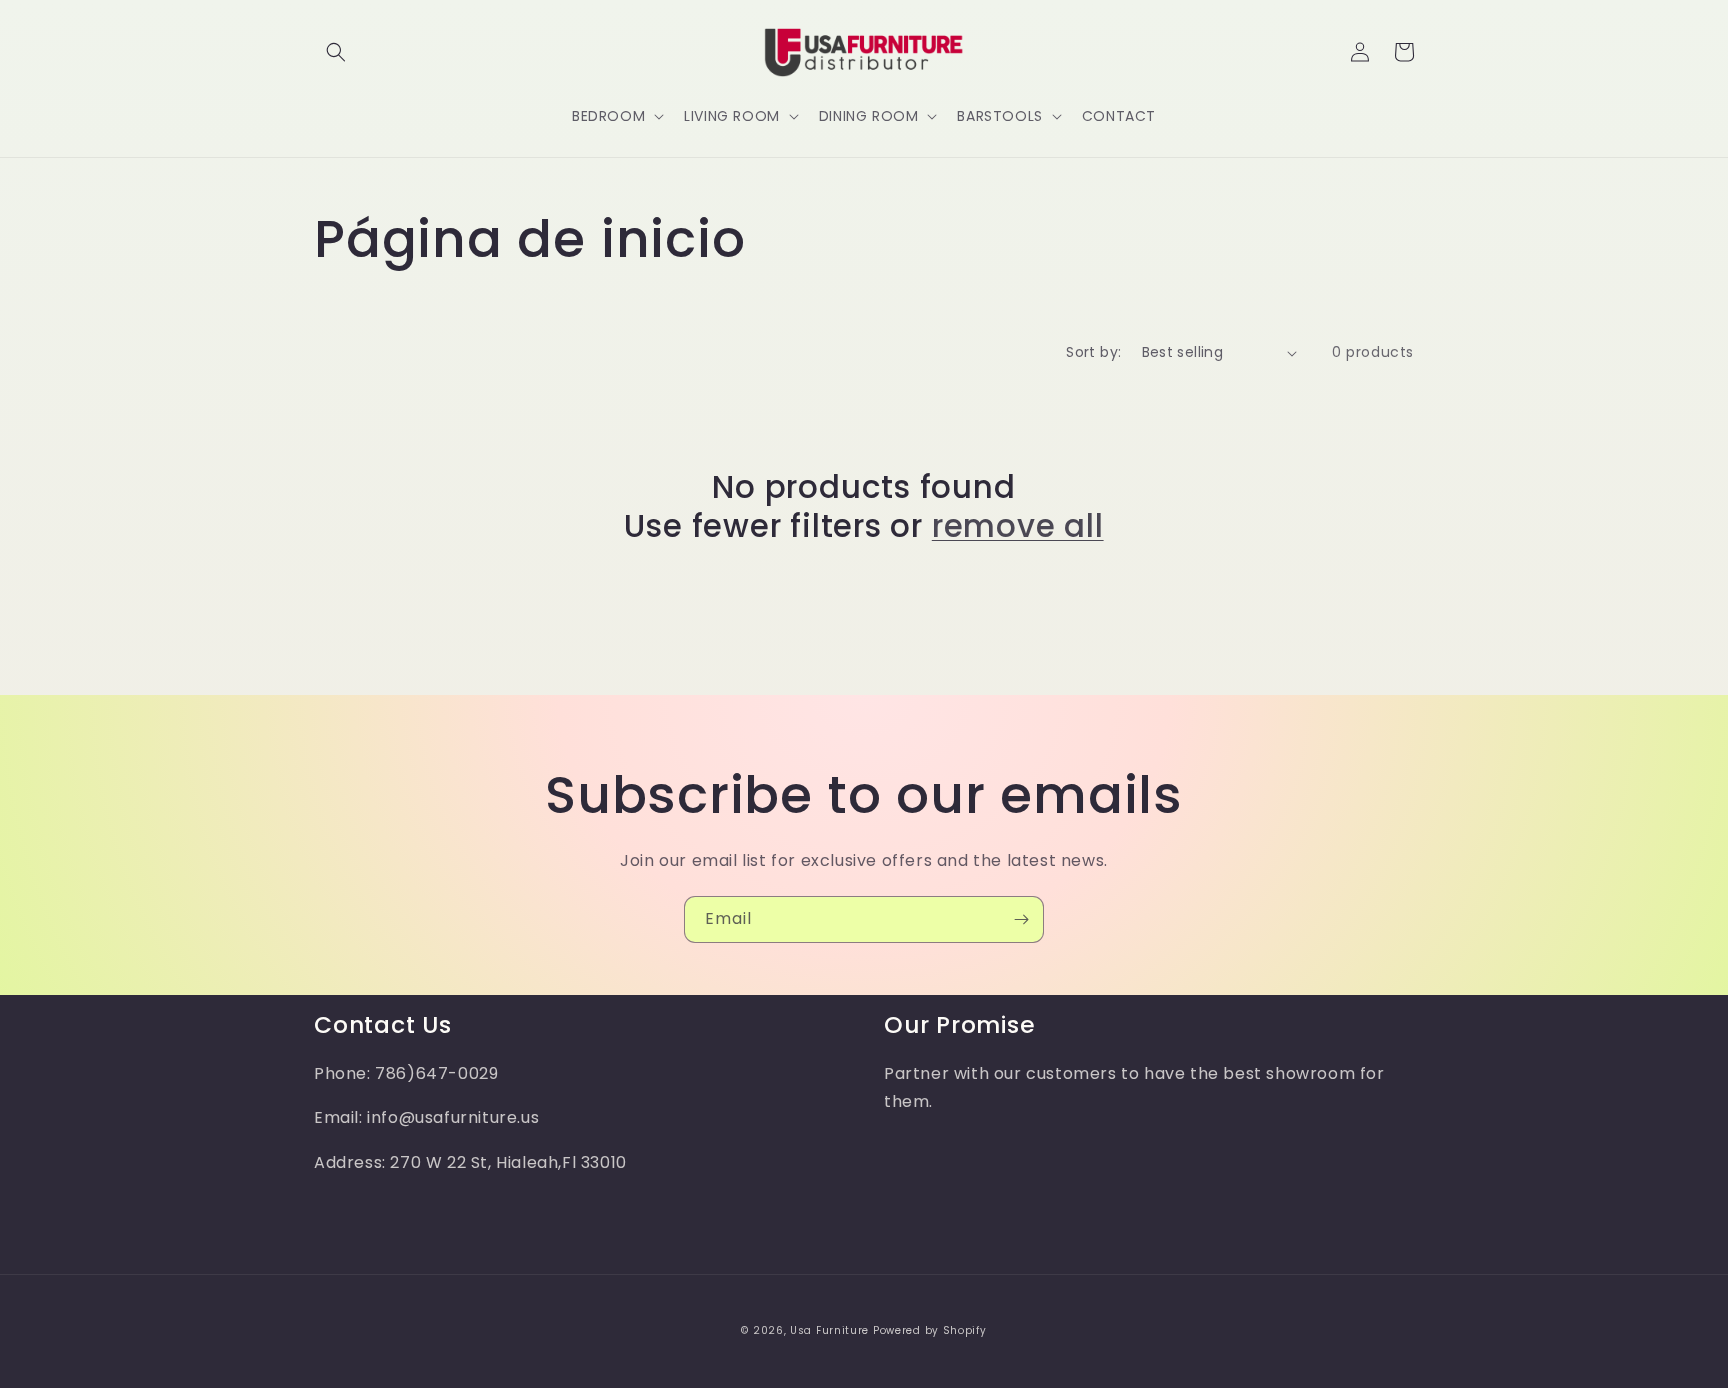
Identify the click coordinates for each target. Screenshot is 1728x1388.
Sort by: (1093, 352)
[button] (336, 52)
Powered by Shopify (930, 1330)
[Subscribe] (1021, 919)
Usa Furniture (829, 1330)
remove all (1018, 526)
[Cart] (1404, 52)
